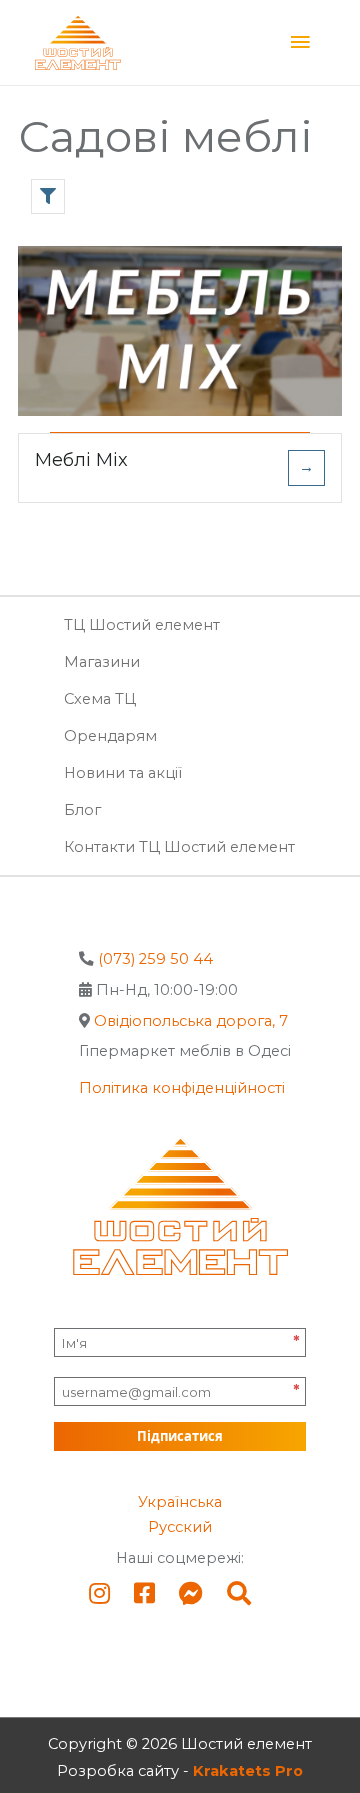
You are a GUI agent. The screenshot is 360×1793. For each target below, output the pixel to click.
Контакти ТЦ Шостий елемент (179, 847)
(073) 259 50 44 (155, 959)
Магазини (102, 662)
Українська (180, 1502)
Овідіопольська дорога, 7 (191, 1021)
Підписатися (180, 1436)
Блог (82, 810)
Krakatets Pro (248, 1771)
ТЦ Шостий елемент (142, 625)
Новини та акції (123, 773)
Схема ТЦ (100, 699)
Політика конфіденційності (182, 1088)
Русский (180, 1527)
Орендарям (110, 736)
